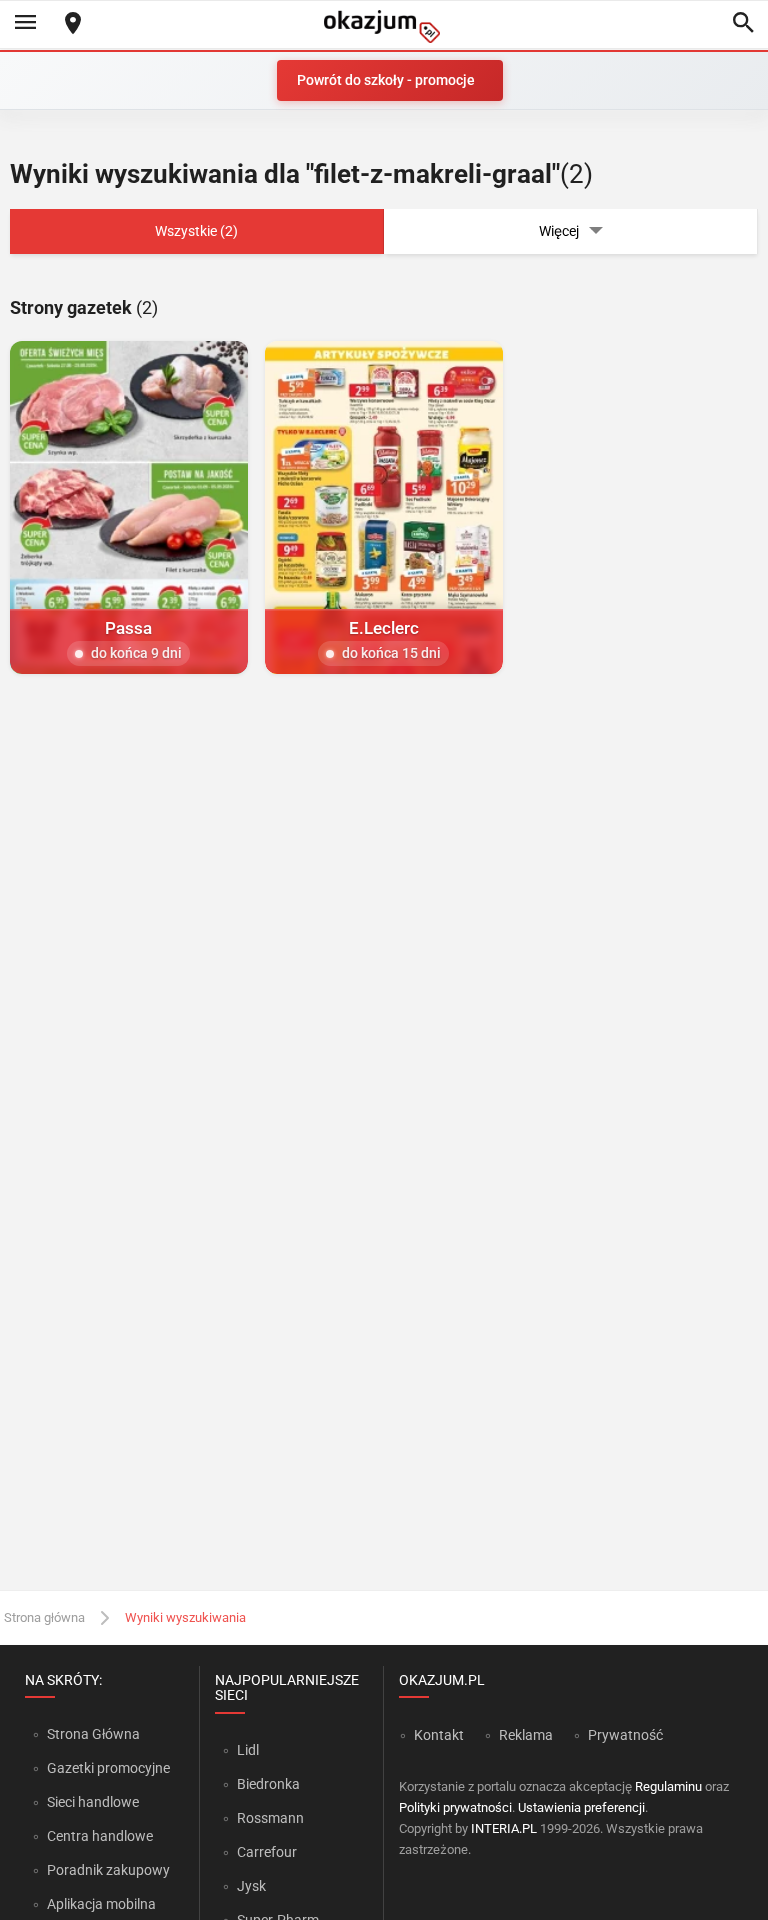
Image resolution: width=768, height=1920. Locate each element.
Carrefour (267, 1852)
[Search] (743, 24)
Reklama (526, 1735)
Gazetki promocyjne (108, 1768)
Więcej (559, 231)
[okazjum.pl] (384, 26)
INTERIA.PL (504, 1828)
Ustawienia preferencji (581, 1807)
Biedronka (268, 1784)
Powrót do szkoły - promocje (386, 80)
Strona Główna (93, 1734)
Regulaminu (668, 1786)
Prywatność (625, 1735)
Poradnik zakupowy (108, 1870)
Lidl (248, 1750)
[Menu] (25, 24)
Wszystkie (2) (196, 231)
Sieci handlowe (93, 1802)
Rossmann (270, 1818)
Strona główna (44, 1617)
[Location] (73, 24)
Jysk (251, 1886)
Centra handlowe (100, 1836)
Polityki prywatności (455, 1807)
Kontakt (439, 1735)
